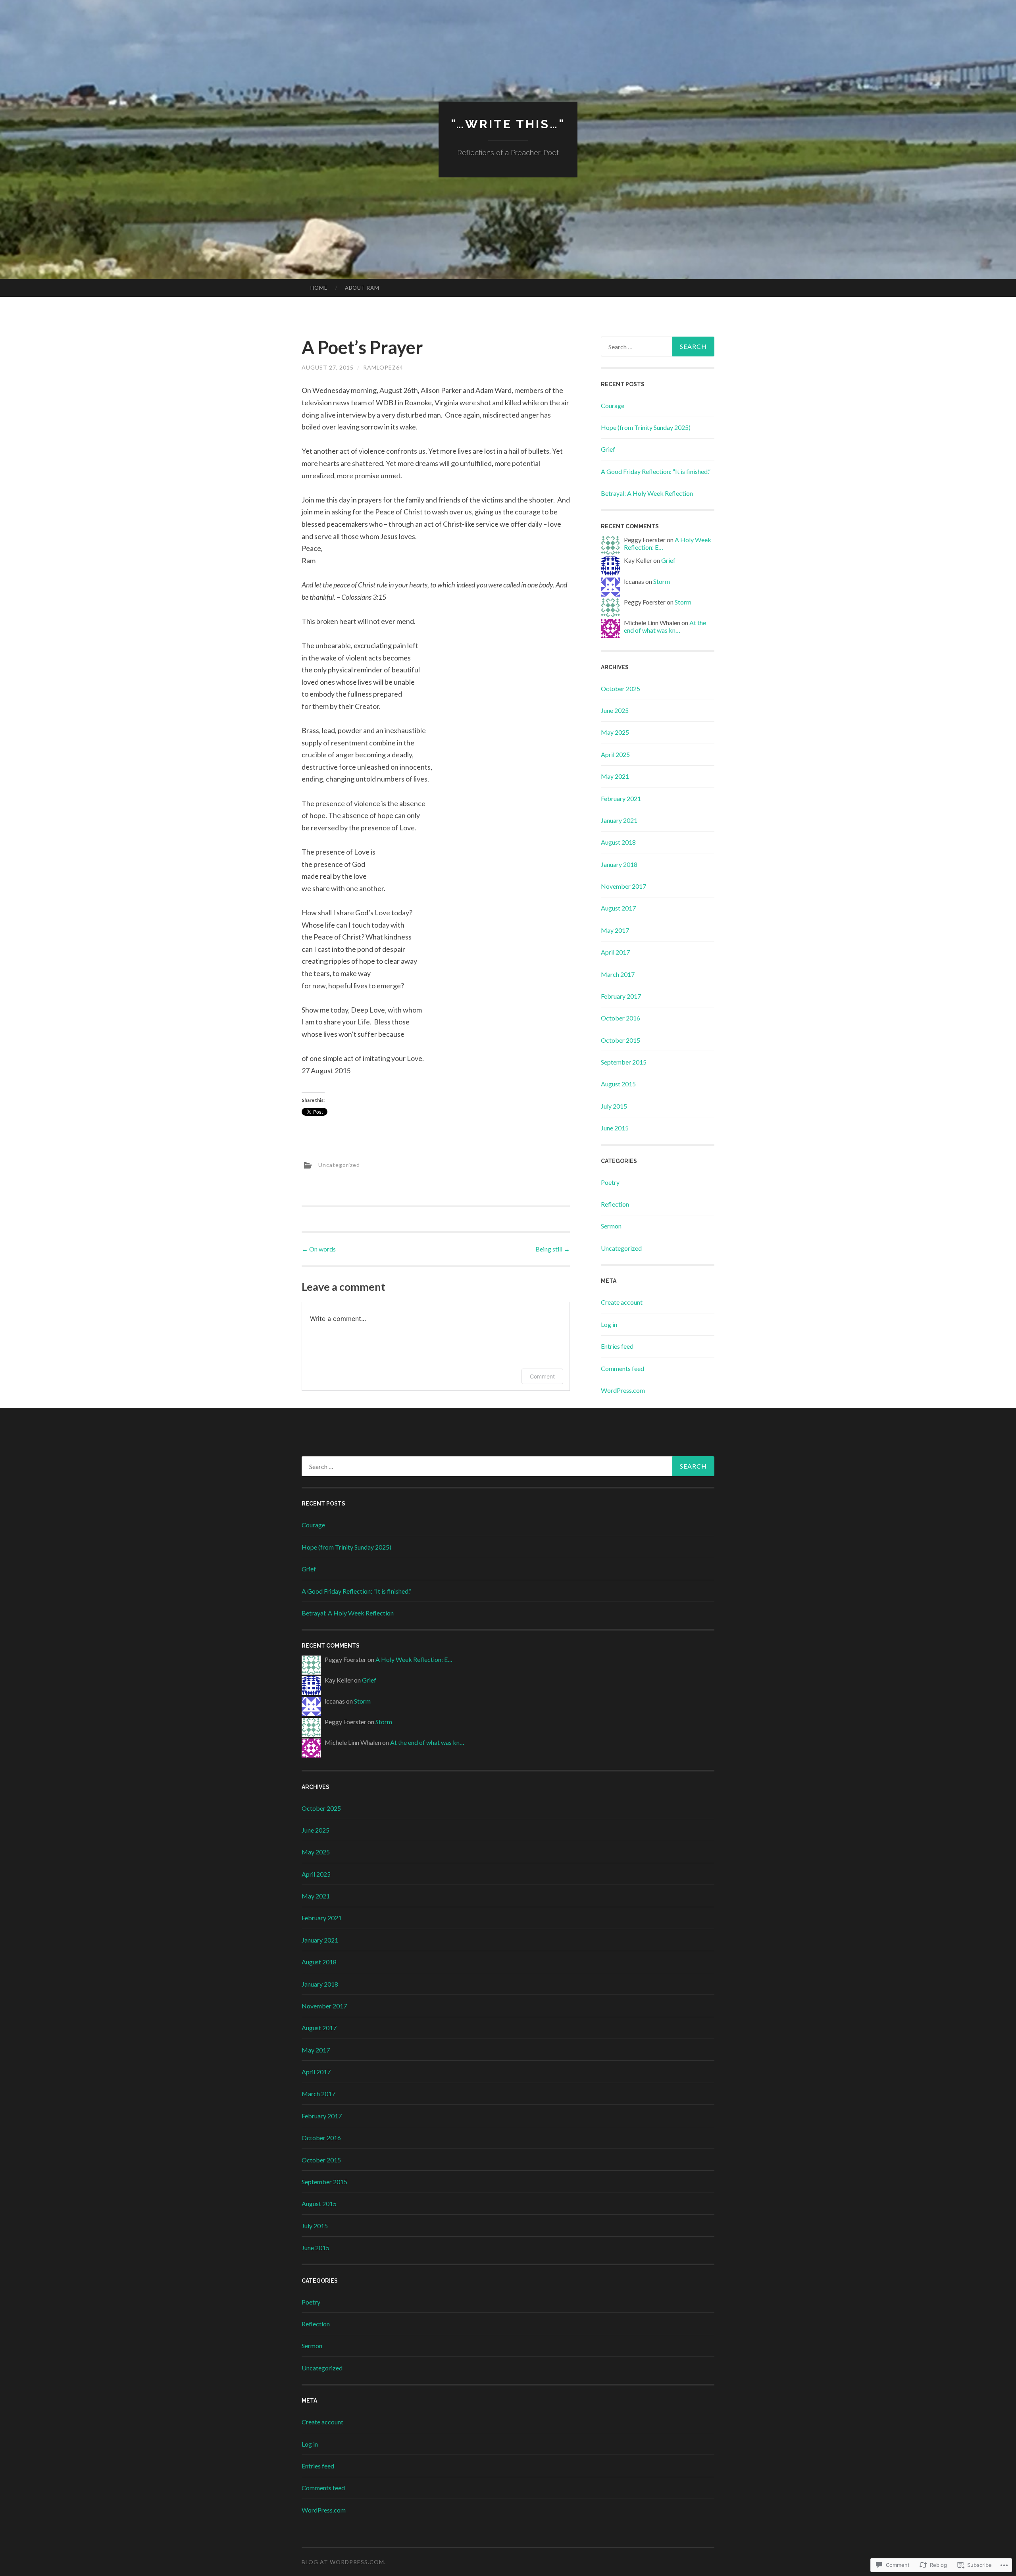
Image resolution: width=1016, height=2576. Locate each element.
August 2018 (618, 842)
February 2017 (621, 996)
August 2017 (618, 908)
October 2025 (621, 688)
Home (319, 288)
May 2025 (615, 732)
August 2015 (618, 1084)
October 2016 (621, 1018)
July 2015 (614, 1106)
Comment (542, 1376)
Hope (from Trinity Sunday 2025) (646, 427)
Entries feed (617, 1346)
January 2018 (619, 864)
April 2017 (615, 952)
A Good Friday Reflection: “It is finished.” (656, 471)
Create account (622, 1302)
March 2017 (618, 974)
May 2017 (615, 930)
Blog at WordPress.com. (344, 2562)
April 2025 (615, 754)
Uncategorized (339, 1164)
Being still (553, 1249)
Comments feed (622, 1368)
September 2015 (624, 1062)
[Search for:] (658, 347)
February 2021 (621, 798)
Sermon (611, 1226)
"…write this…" (508, 124)
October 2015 (621, 1040)
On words (319, 1249)
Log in (609, 1324)
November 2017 (623, 886)
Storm (662, 581)
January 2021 (619, 820)
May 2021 (615, 776)
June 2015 (615, 1128)
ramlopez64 (383, 367)
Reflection (615, 1204)
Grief (608, 449)
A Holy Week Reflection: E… (414, 1659)
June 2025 (615, 710)
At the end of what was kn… (665, 626)
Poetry (610, 1182)
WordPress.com (623, 1390)
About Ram (362, 288)
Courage (613, 405)
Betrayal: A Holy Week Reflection (647, 493)
